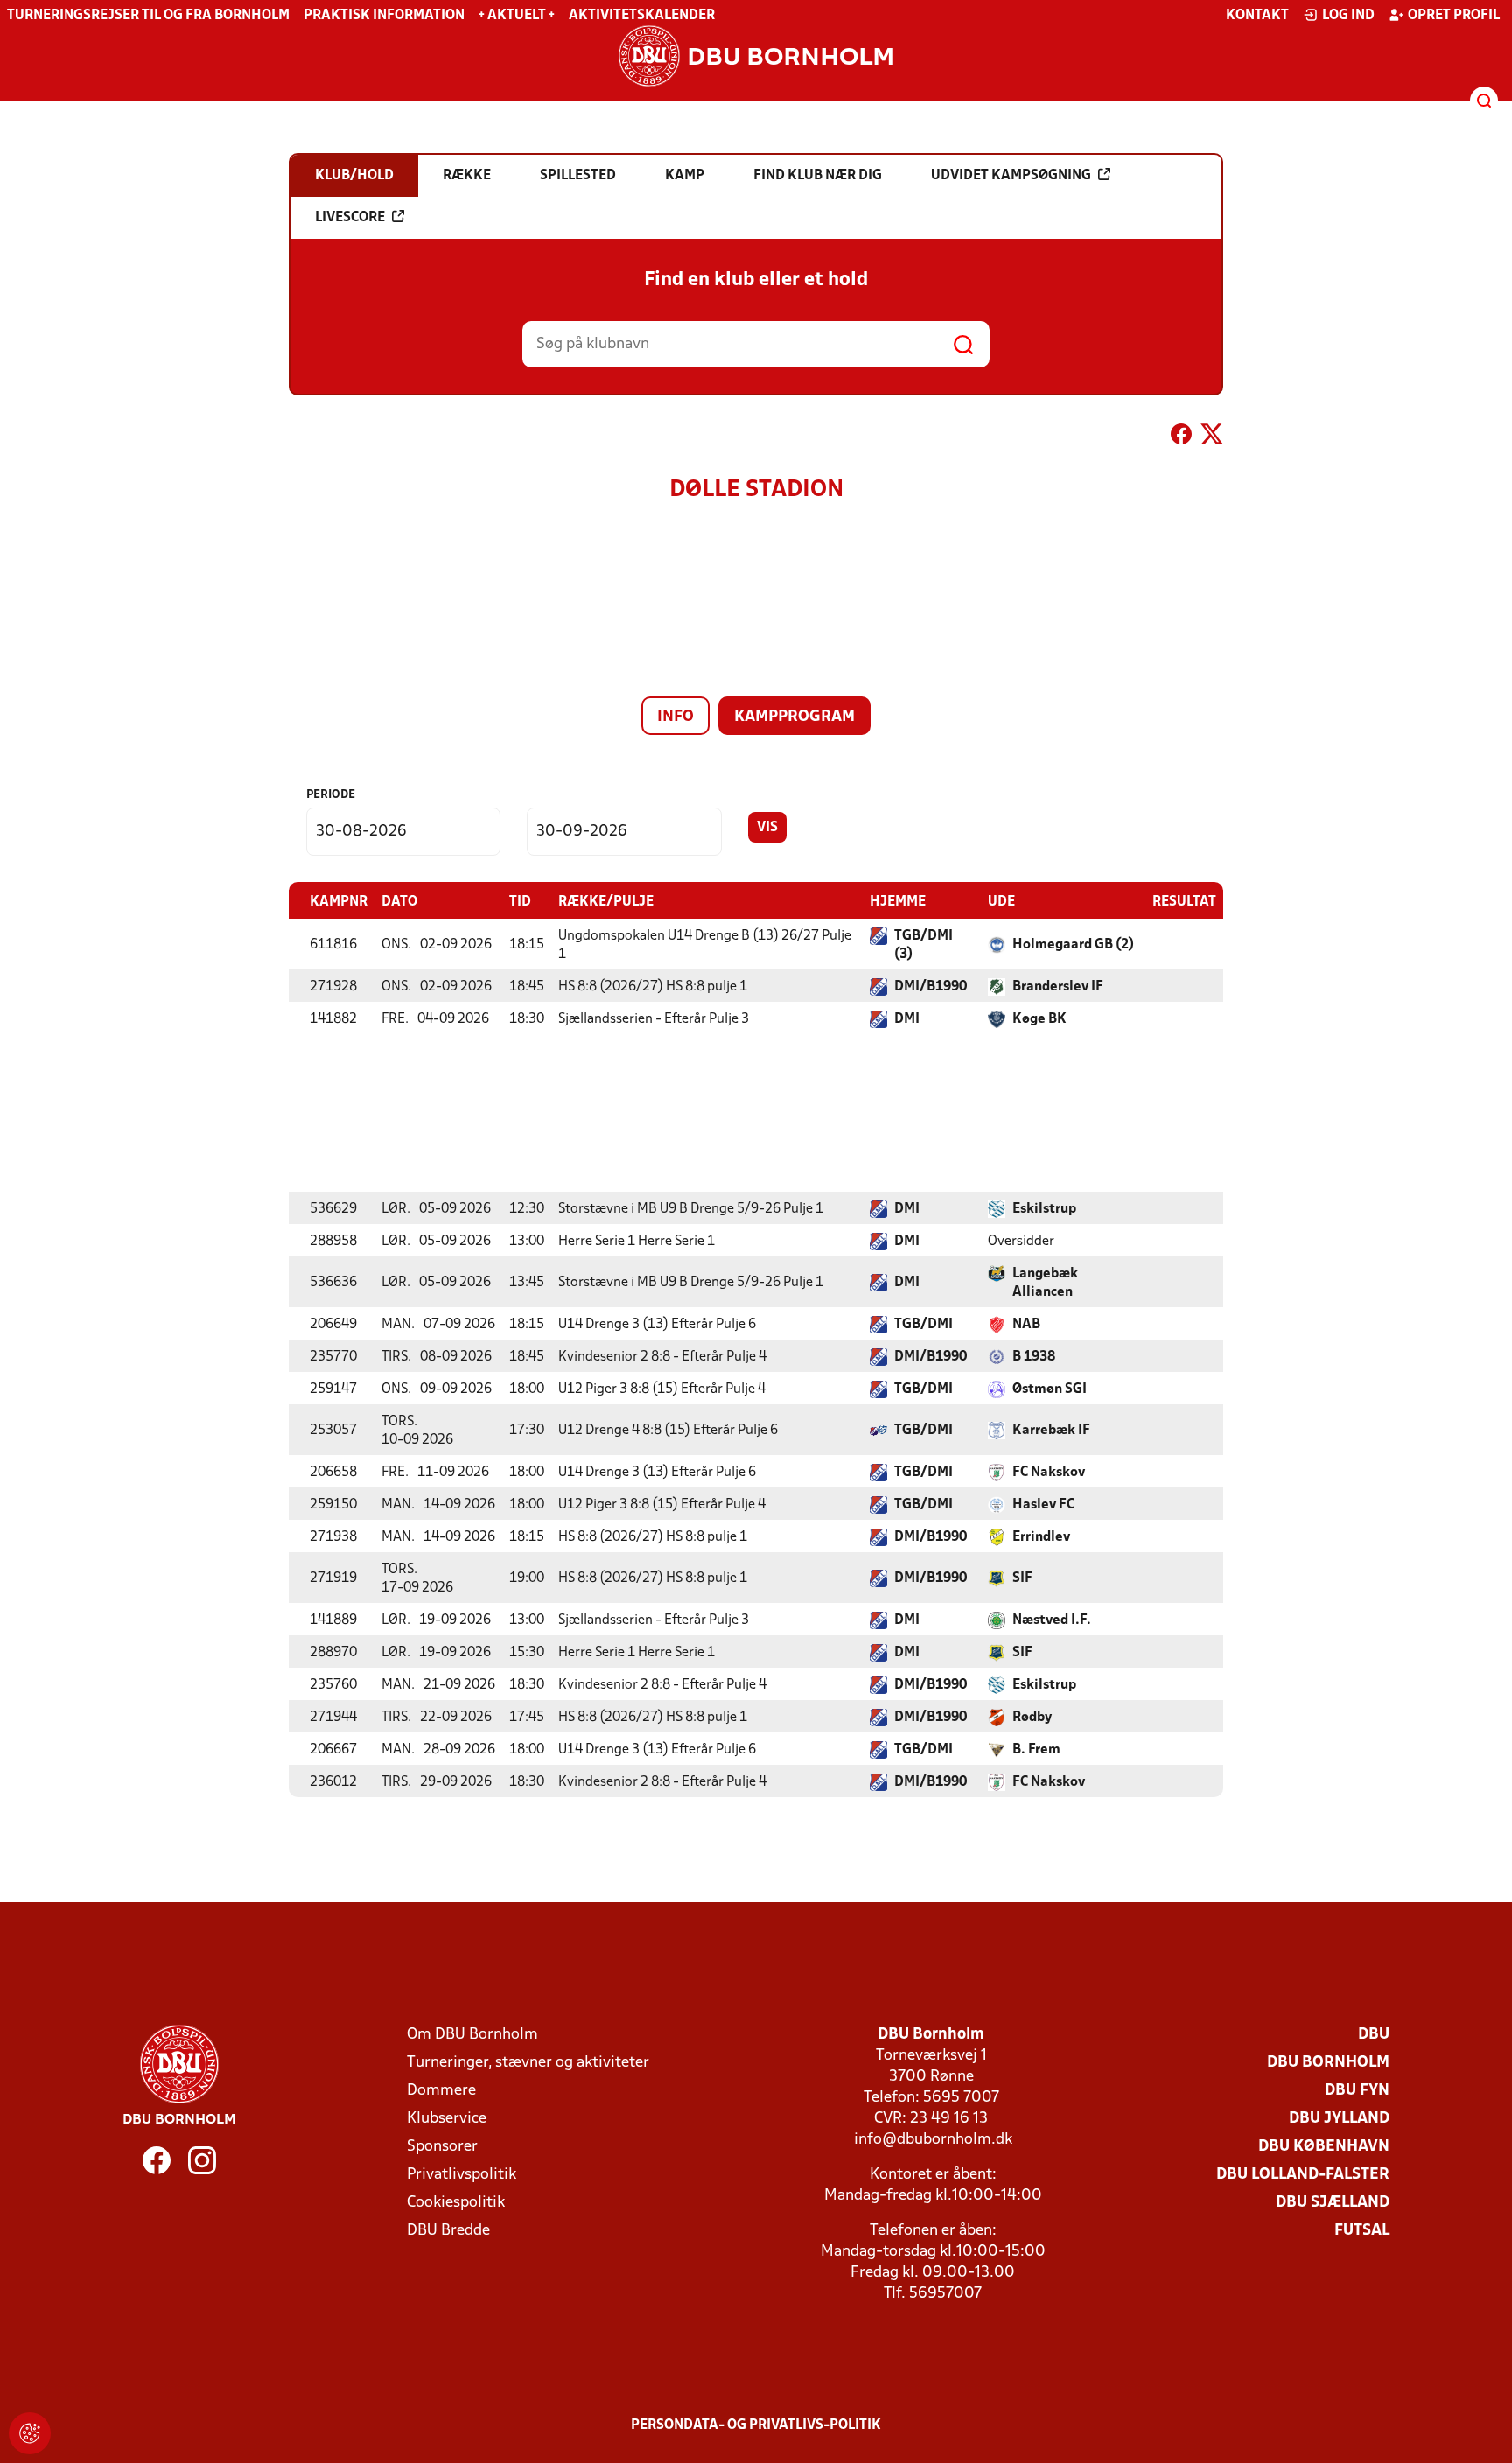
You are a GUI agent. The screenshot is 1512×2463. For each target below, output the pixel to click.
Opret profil (1454, 16)
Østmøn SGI (1050, 1389)
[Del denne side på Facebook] (1181, 437)
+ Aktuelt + (517, 16)
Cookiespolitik (456, 2203)
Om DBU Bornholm (472, 2035)
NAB (1026, 1325)
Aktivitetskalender (642, 16)
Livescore (350, 218)
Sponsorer (442, 2147)
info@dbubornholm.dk (933, 2140)
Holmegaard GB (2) (1073, 945)
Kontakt (1257, 16)
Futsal (1362, 2231)
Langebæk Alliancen (1045, 1283)
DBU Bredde (448, 2231)
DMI (907, 1019)
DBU (1374, 2035)
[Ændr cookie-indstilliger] (30, 2433)
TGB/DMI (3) (924, 945)
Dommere (441, 2091)
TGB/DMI (924, 1325)
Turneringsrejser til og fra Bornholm (148, 16)
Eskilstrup (1044, 1209)
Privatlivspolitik (462, 2175)
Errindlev (1041, 1537)
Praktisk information (384, 16)
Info (675, 717)
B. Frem (1036, 1750)
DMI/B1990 (931, 987)
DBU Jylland (1339, 2119)
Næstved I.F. (1052, 1620)
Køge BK (1039, 1019)
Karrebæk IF (1051, 1431)
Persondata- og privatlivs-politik (756, 2425)
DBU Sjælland (1333, 2203)
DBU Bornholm (1328, 2063)
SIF (1022, 1578)
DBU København (1324, 2147)
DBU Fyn (1357, 2091)
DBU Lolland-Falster (1303, 2175)
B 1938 (1034, 1357)
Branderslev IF (1058, 987)
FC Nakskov (1049, 1473)
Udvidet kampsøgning (1011, 176)
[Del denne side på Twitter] (1212, 437)
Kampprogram (794, 717)
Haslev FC (1043, 1505)
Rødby (1032, 1718)
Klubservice (447, 2119)
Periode (331, 795)
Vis (767, 828)
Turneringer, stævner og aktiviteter (528, 2063)
